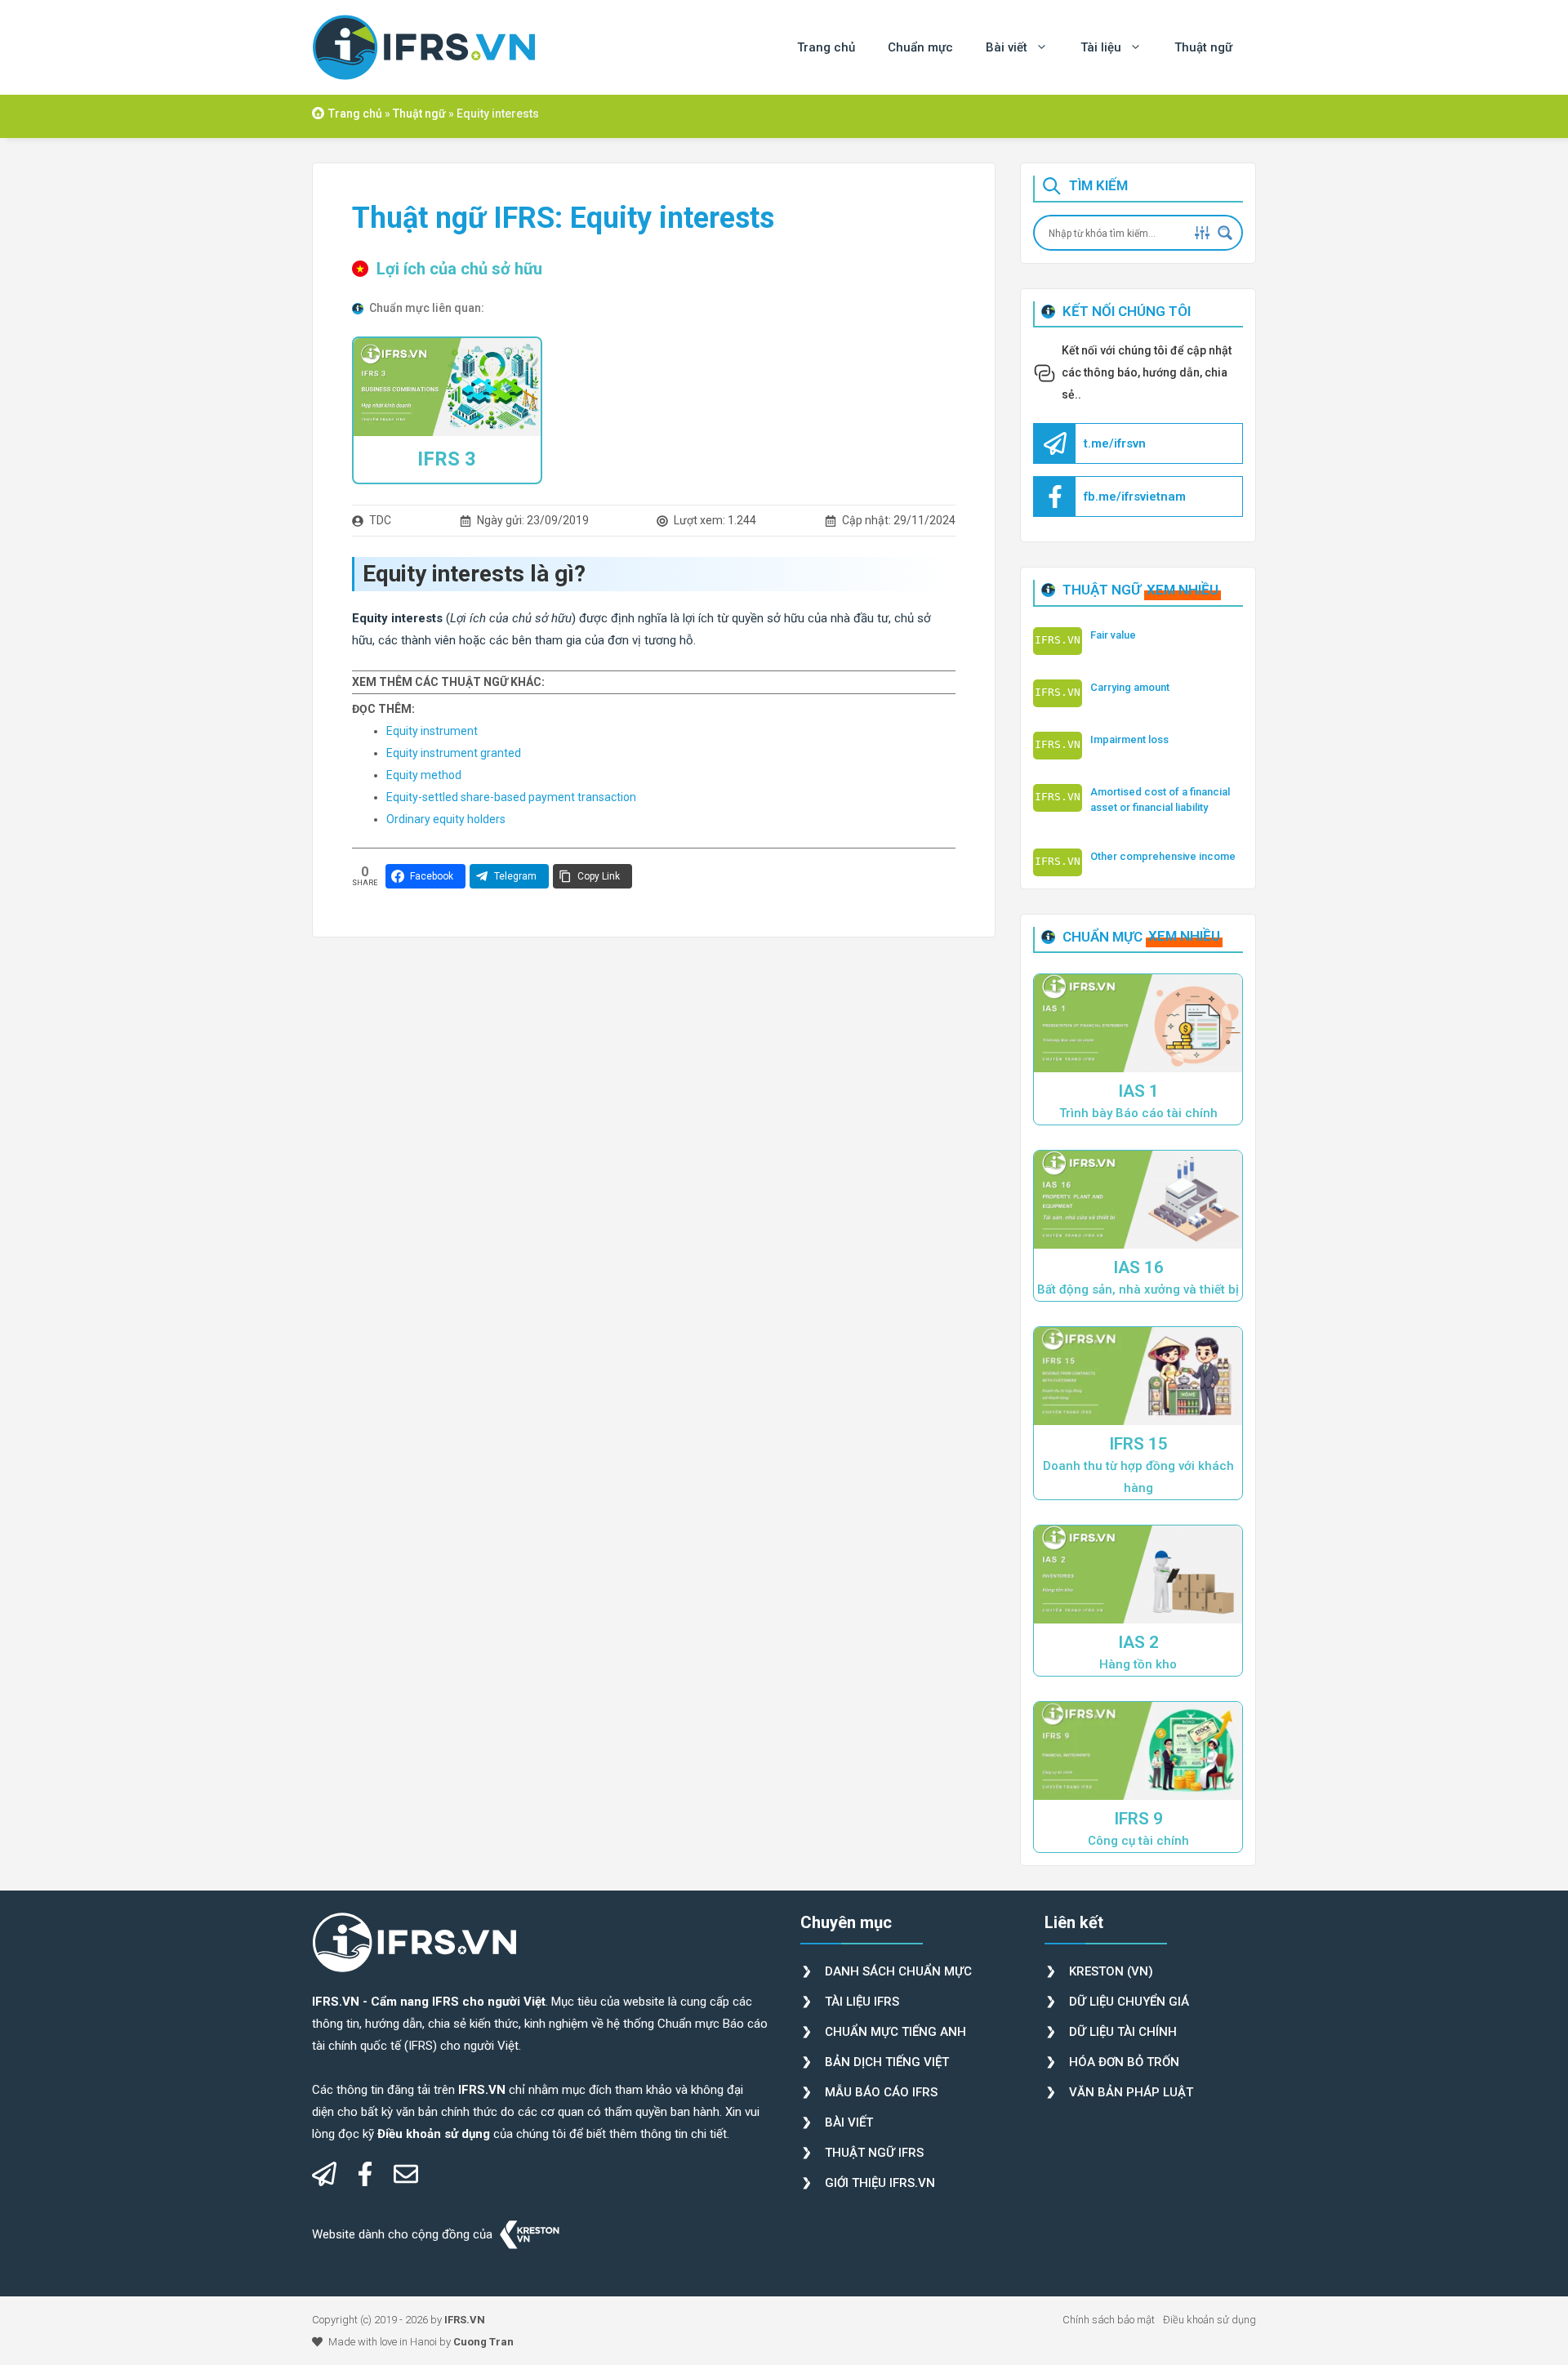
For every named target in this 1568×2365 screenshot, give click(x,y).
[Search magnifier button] (1225, 233)
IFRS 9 (1138, 1819)
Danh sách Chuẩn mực (898, 1971)
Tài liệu (1101, 47)
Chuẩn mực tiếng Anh (895, 2032)
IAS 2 (1138, 1642)
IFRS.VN (465, 2320)
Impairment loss (1129, 739)
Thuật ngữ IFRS (874, 2153)
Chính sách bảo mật (1109, 2320)
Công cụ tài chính (1138, 1841)
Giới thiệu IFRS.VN (880, 2183)
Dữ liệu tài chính (1123, 2032)
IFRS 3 (447, 459)
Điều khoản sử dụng (1209, 2320)
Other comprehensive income (1163, 856)
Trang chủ (826, 47)
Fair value (1113, 635)
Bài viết (1007, 47)
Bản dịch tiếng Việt (887, 2062)
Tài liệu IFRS (862, 2002)
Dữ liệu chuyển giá (1129, 2002)
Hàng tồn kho (1138, 1664)
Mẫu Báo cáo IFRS (881, 2092)
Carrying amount (1130, 687)
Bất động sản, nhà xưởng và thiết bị (1138, 1289)
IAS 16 (1138, 1267)
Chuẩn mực (920, 47)
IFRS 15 (1138, 1444)
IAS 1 (1138, 1091)
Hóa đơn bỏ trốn (1124, 2062)
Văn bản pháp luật (1131, 2092)
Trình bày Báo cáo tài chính (1138, 1113)
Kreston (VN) (1111, 1971)
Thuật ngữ (1203, 47)
